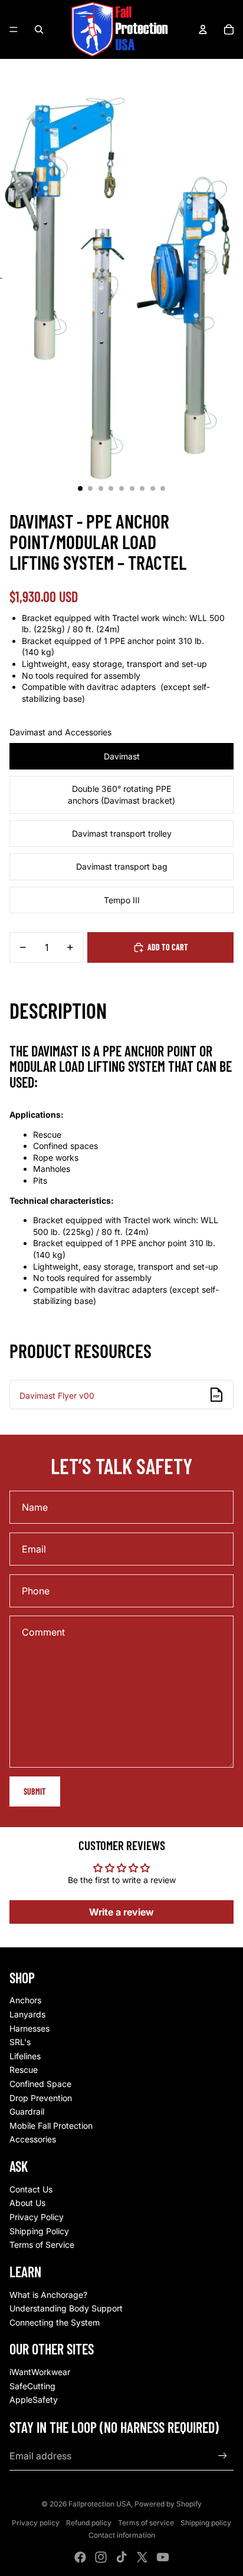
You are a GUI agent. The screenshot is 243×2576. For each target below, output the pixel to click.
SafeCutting (32, 2386)
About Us (27, 2203)
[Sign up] (223, 2456)
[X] (142, 2557)
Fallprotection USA (100, 2504)
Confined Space (40, 2084)
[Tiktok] (121, 2557)
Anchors (25, 2000)
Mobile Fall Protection (51, 2126)
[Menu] (14, 29)
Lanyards (27, 2014)
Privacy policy (36, 2523)
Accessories (33, 2139)
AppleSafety (34, 2400)
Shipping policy (206, 2523)
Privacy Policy (37, 2217)
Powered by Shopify (168, 2504)
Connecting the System (55, 2322)
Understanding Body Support (66, 2308)
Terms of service (146, 2523)
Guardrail (27, 2111)
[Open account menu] (203, 29)
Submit (35, 1791)
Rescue (24, 2070)
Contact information (122, 2535)
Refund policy (89, 2523)
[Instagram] (101, 2557)
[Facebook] (80, 2557)
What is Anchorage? (48, 2295)
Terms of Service (42, 2245)
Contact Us (31, 2189)
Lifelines (25, 2056)
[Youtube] (163, 2557)
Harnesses (29, 2028)
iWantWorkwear (40, 2372)
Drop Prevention (41, 2098)
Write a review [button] (121, 1912)
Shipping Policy (39, 2231)
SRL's (20, 2042)
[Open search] (39, 29)
